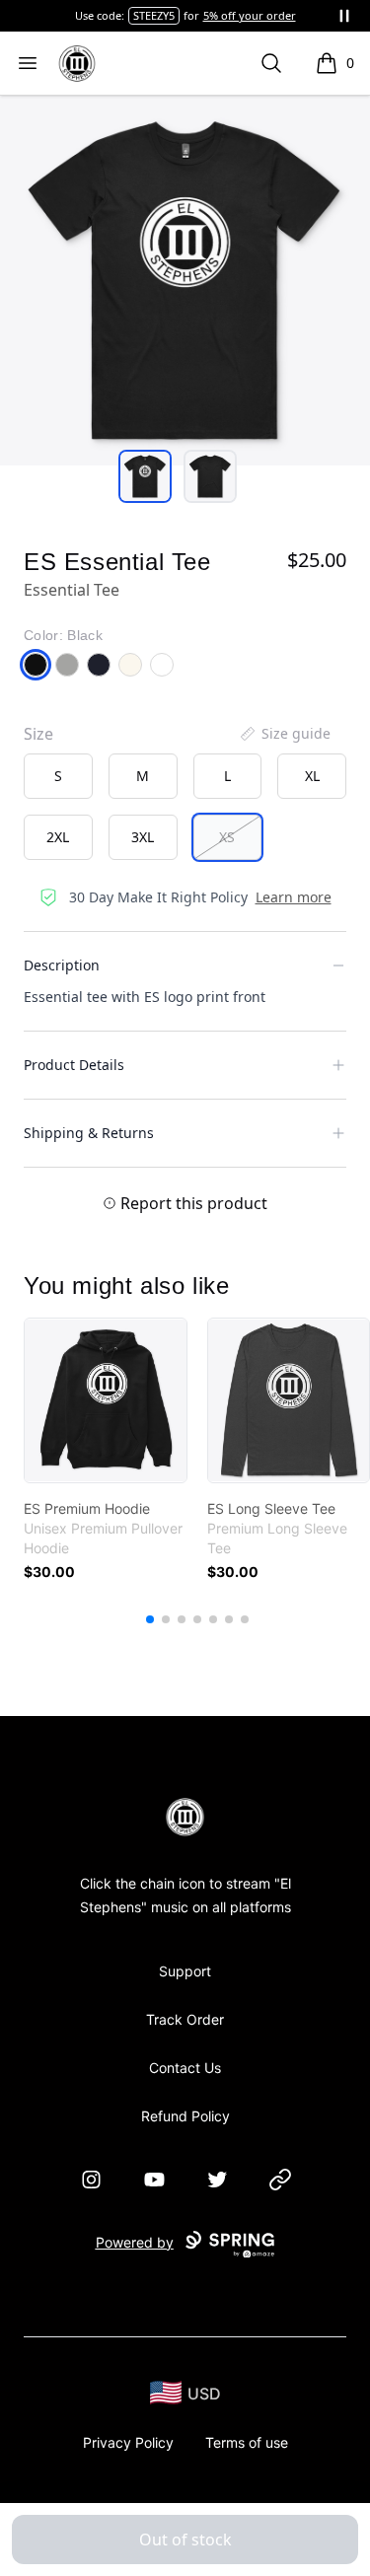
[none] (284, 734)
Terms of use (247, 2442)
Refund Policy (185, 2116)
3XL (143, 837)
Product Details (74, 1065)
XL (312, 776)
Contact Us (185, 2068)
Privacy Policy (128, 2442)
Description (62, 965)
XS (227, 837)
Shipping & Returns (89, 1133)
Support (185, 1971)
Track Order (185, 2019)
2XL (58, 837)
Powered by (135, 2242)
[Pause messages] (344, 16)
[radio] (58, 776)
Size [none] (38, 734)
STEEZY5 (154, 15)
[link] (106, 1400)
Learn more (294, 897)
